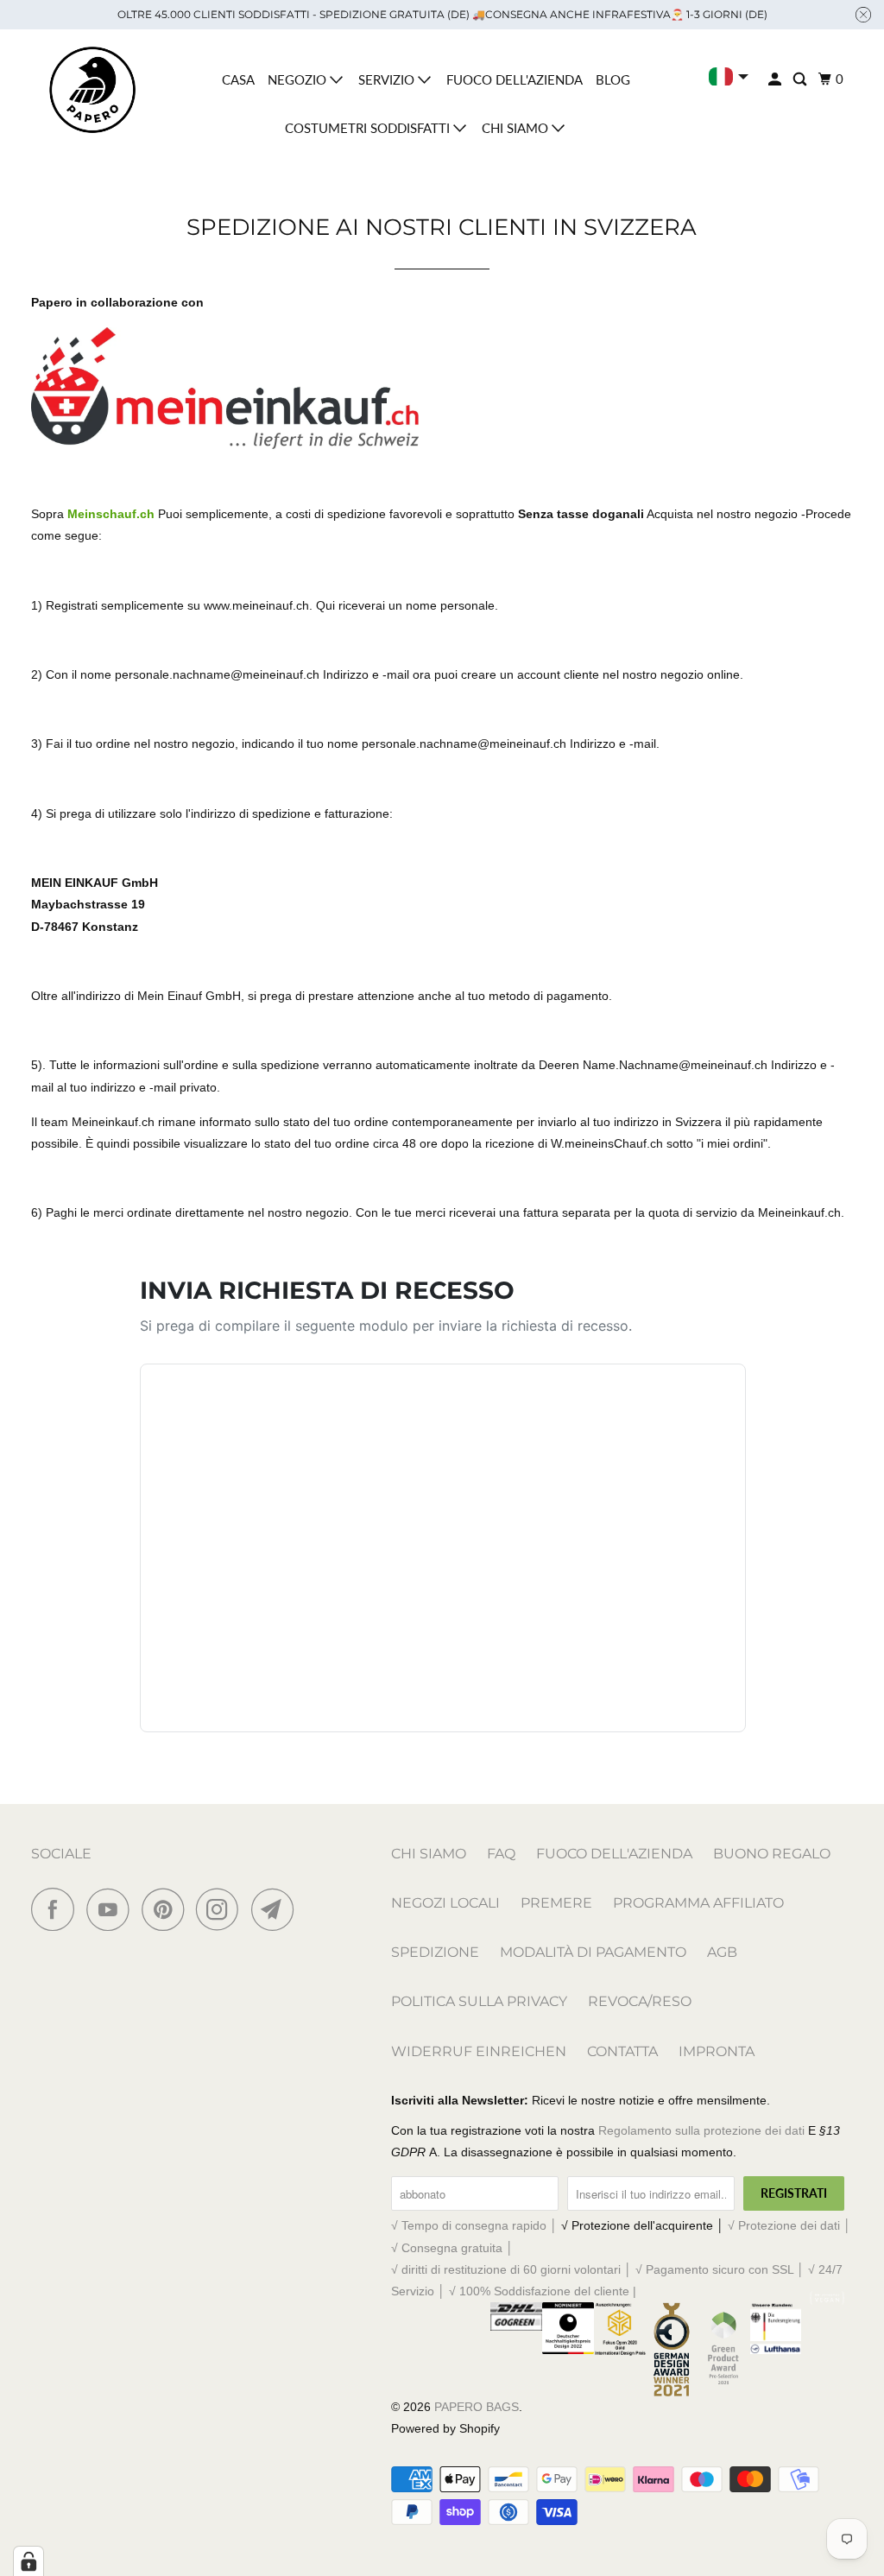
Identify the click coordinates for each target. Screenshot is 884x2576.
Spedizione (435, 1952)
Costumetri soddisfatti (369, 128)
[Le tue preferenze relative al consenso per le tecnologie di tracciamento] (28, 2561)
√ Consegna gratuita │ (452, 2248)
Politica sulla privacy (479, 2001)
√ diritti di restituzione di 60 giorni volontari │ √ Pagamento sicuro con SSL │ (600, 2269)
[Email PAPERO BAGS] (277, 1909)
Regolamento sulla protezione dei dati (701, 2130)
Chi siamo (517, 128)
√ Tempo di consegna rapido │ (476, 2225)
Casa (238, 79)
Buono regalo (772, 1854)
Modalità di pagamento (593, 1952)
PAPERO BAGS (477, 2407)
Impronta (717, 2051)
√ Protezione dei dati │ (789, 2225)
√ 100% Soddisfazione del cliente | (543, 2291)
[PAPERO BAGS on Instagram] (222, 1909)
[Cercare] (801, 79)
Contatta (622, 2051)
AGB (722, 1952)
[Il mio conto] (776, 79)
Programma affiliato (698, 1903)
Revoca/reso (640, 2001)
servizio (388, 79)
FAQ (501, 1854)
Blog (613, 79)
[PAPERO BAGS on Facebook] (57, 1909)
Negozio (299, 79)
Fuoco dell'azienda (515, 79)
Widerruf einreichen (479, 2051)
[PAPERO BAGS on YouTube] (112, 1909)
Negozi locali (445, 1903)
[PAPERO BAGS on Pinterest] (167, 1909)
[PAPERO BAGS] (92, 90)
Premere (556, 1903)
